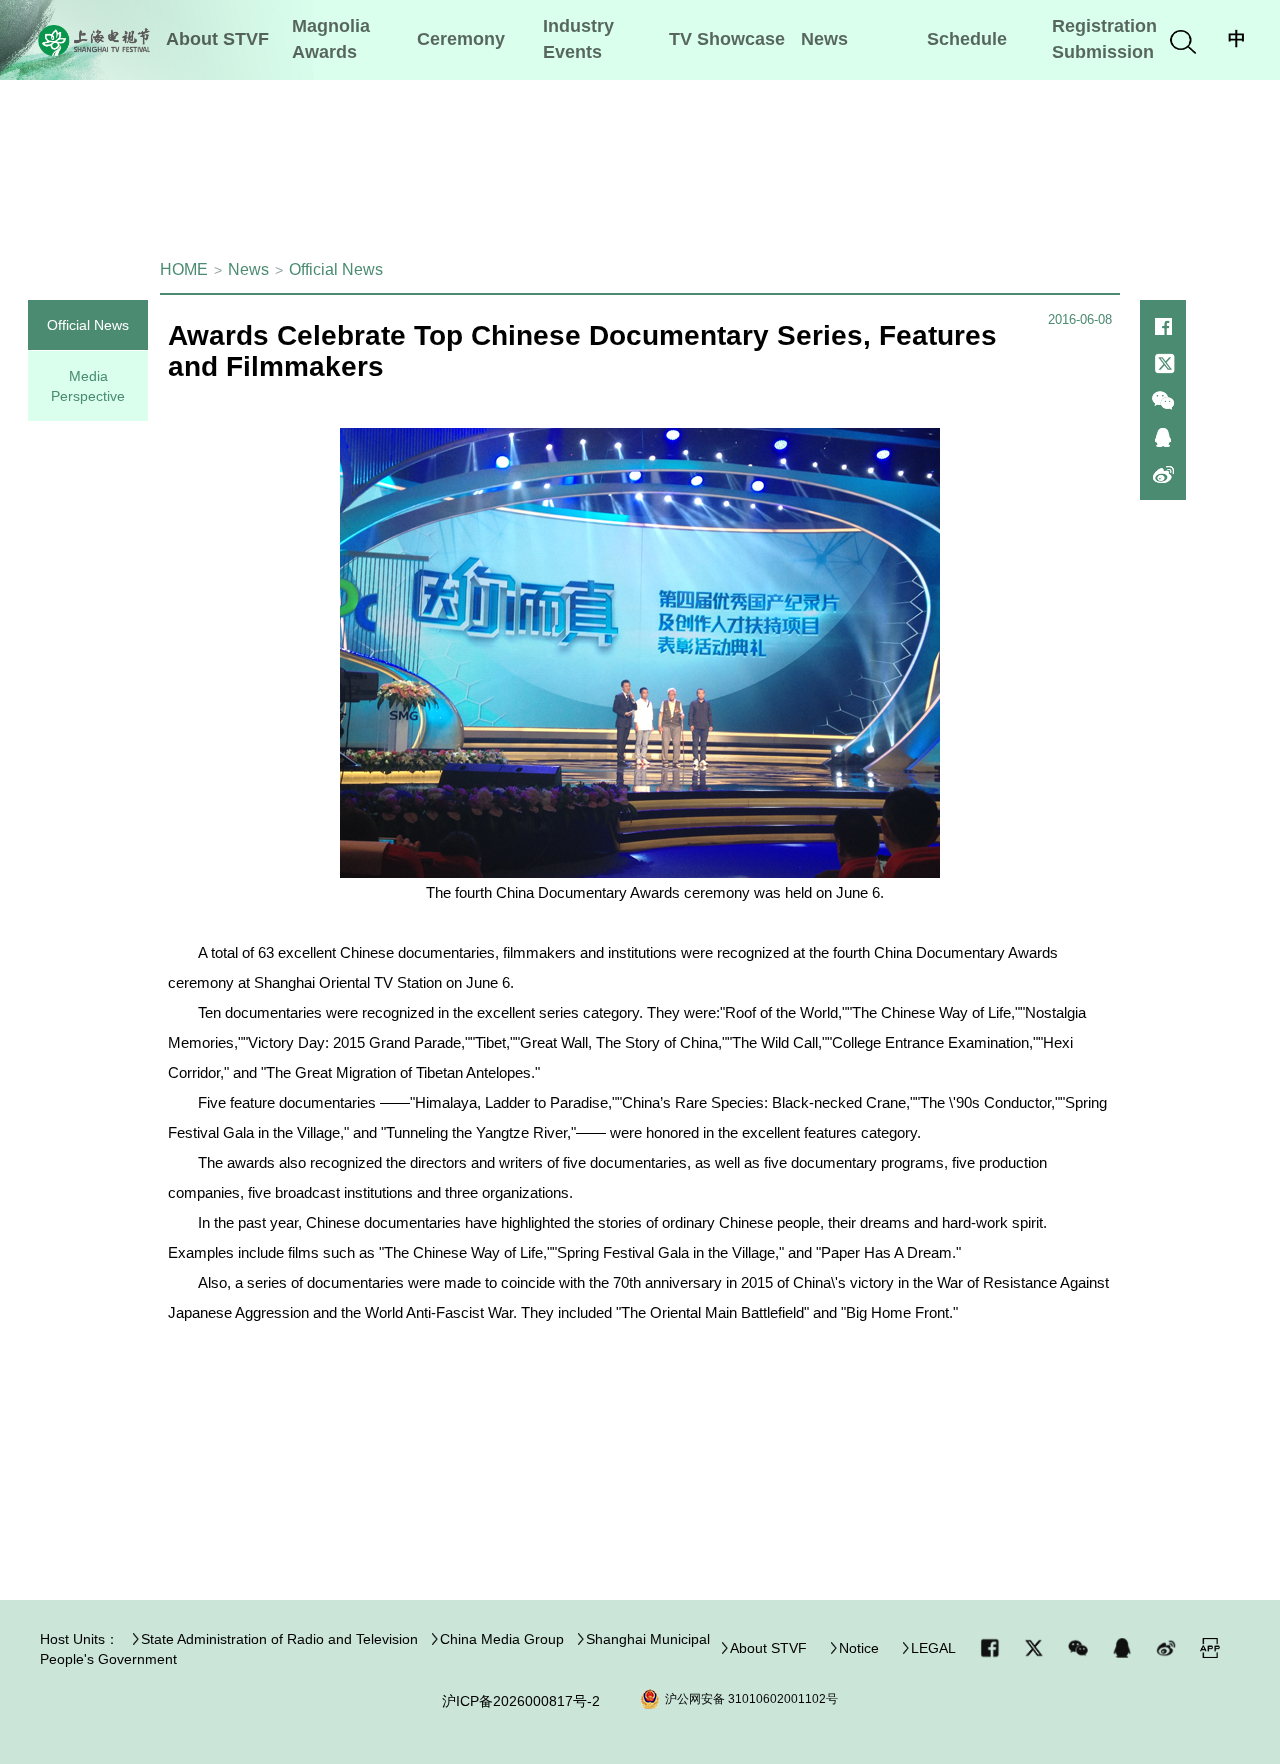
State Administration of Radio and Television (279, 1639)
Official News (336, 269)
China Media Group (502, 1639)
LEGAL (933, 1648)
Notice (859, 1648)
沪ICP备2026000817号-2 (521, 1701)
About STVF (768, 1648)
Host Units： (79, 1639)
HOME (184, 269)
